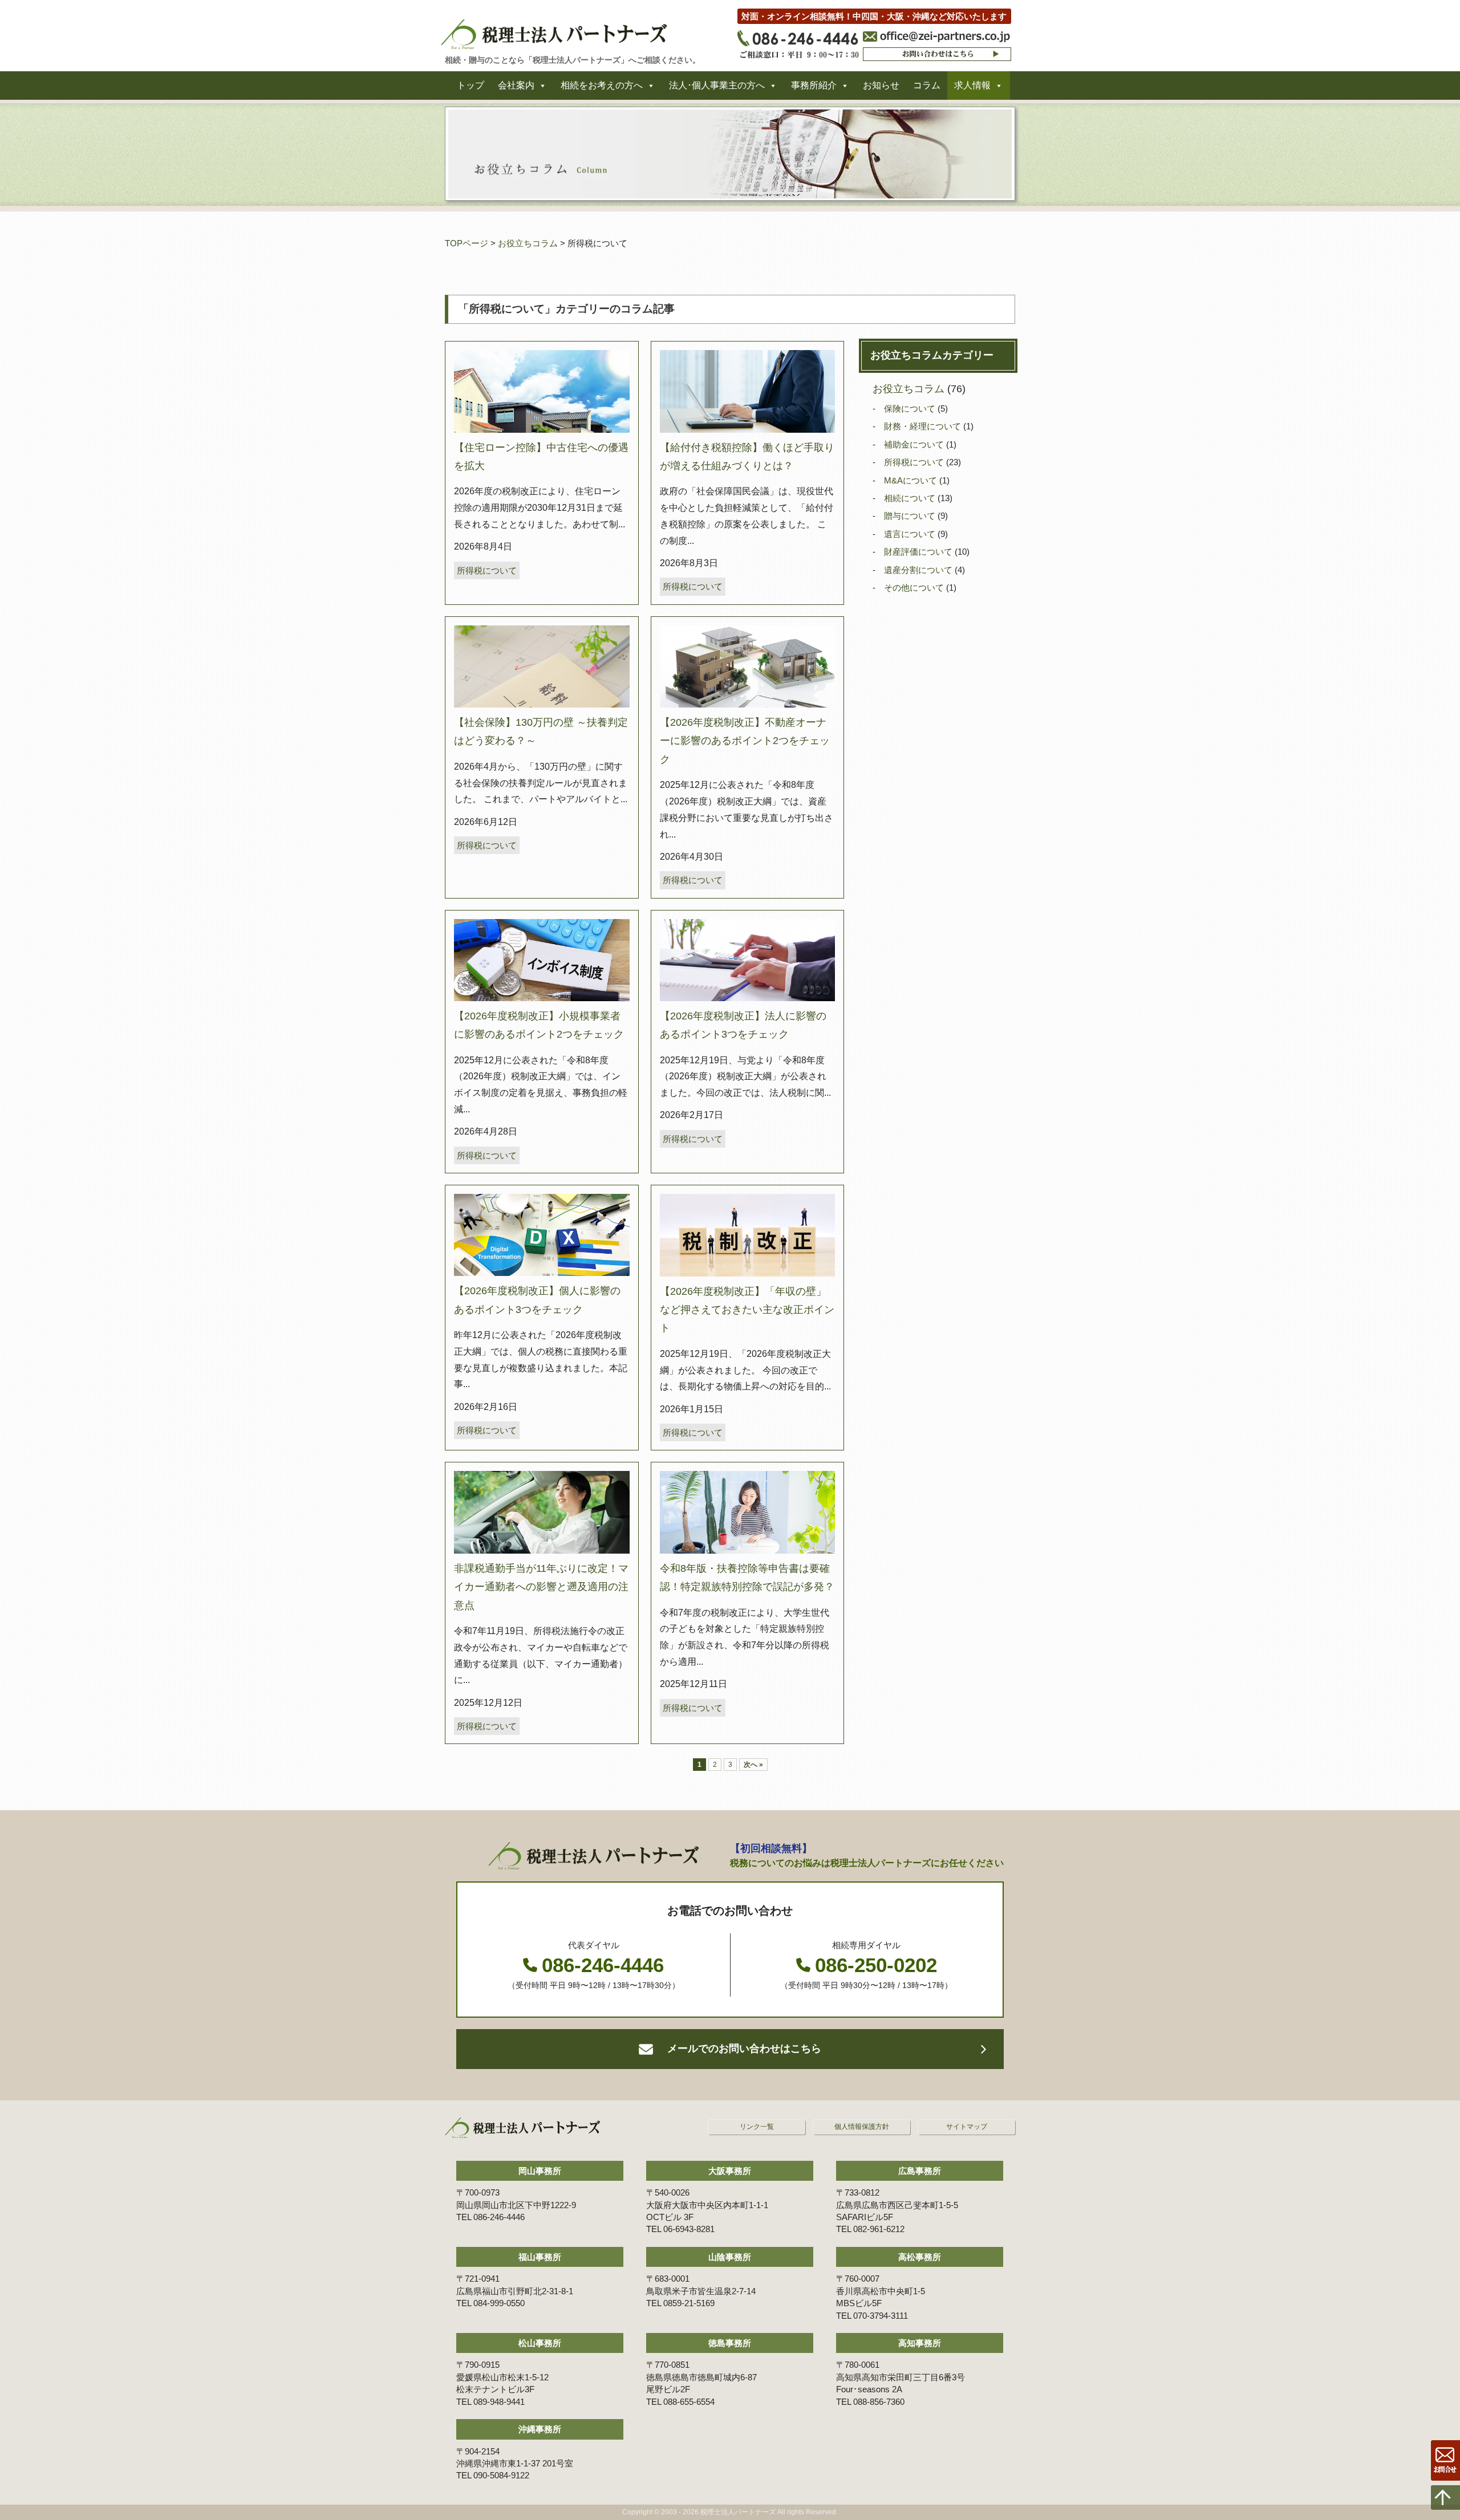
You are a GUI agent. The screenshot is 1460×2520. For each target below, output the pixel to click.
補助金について (915, 444)
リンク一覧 (757, 2127)
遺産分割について (919, 570)
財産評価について (919, 552)
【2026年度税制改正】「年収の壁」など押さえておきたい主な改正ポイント (747, 1310)
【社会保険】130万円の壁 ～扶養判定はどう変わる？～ (541, 731)
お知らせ (881, 85)
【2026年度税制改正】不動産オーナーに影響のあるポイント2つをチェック (745, 741)
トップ (471, 85)
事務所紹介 (814, 85)
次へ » (753, 1765)
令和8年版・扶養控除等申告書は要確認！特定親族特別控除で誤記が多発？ (747, 1578)
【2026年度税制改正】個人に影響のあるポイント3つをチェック (537, 1300)
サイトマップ (967, 2127)
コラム (927, 85)
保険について (911, 409)
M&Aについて (912, 480)
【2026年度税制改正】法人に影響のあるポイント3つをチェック (743, 1025)
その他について (915, 588)
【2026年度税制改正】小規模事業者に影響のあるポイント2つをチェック (539, 1025)
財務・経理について (924, 426)
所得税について (487, 570)
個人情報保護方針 (862, 2127)
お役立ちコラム (528, 243)
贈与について (911, 516)
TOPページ (467, 243)
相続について (911, 498)
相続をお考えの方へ (602, 85)
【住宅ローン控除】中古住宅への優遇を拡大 (541, 457)
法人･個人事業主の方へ (717, 85)
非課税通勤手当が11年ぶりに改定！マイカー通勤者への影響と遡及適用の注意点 (541, 1587)
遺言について (911, 534)
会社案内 (516, 85)
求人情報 (972, 85)
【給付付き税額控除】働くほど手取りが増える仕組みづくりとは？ (747, 457)
